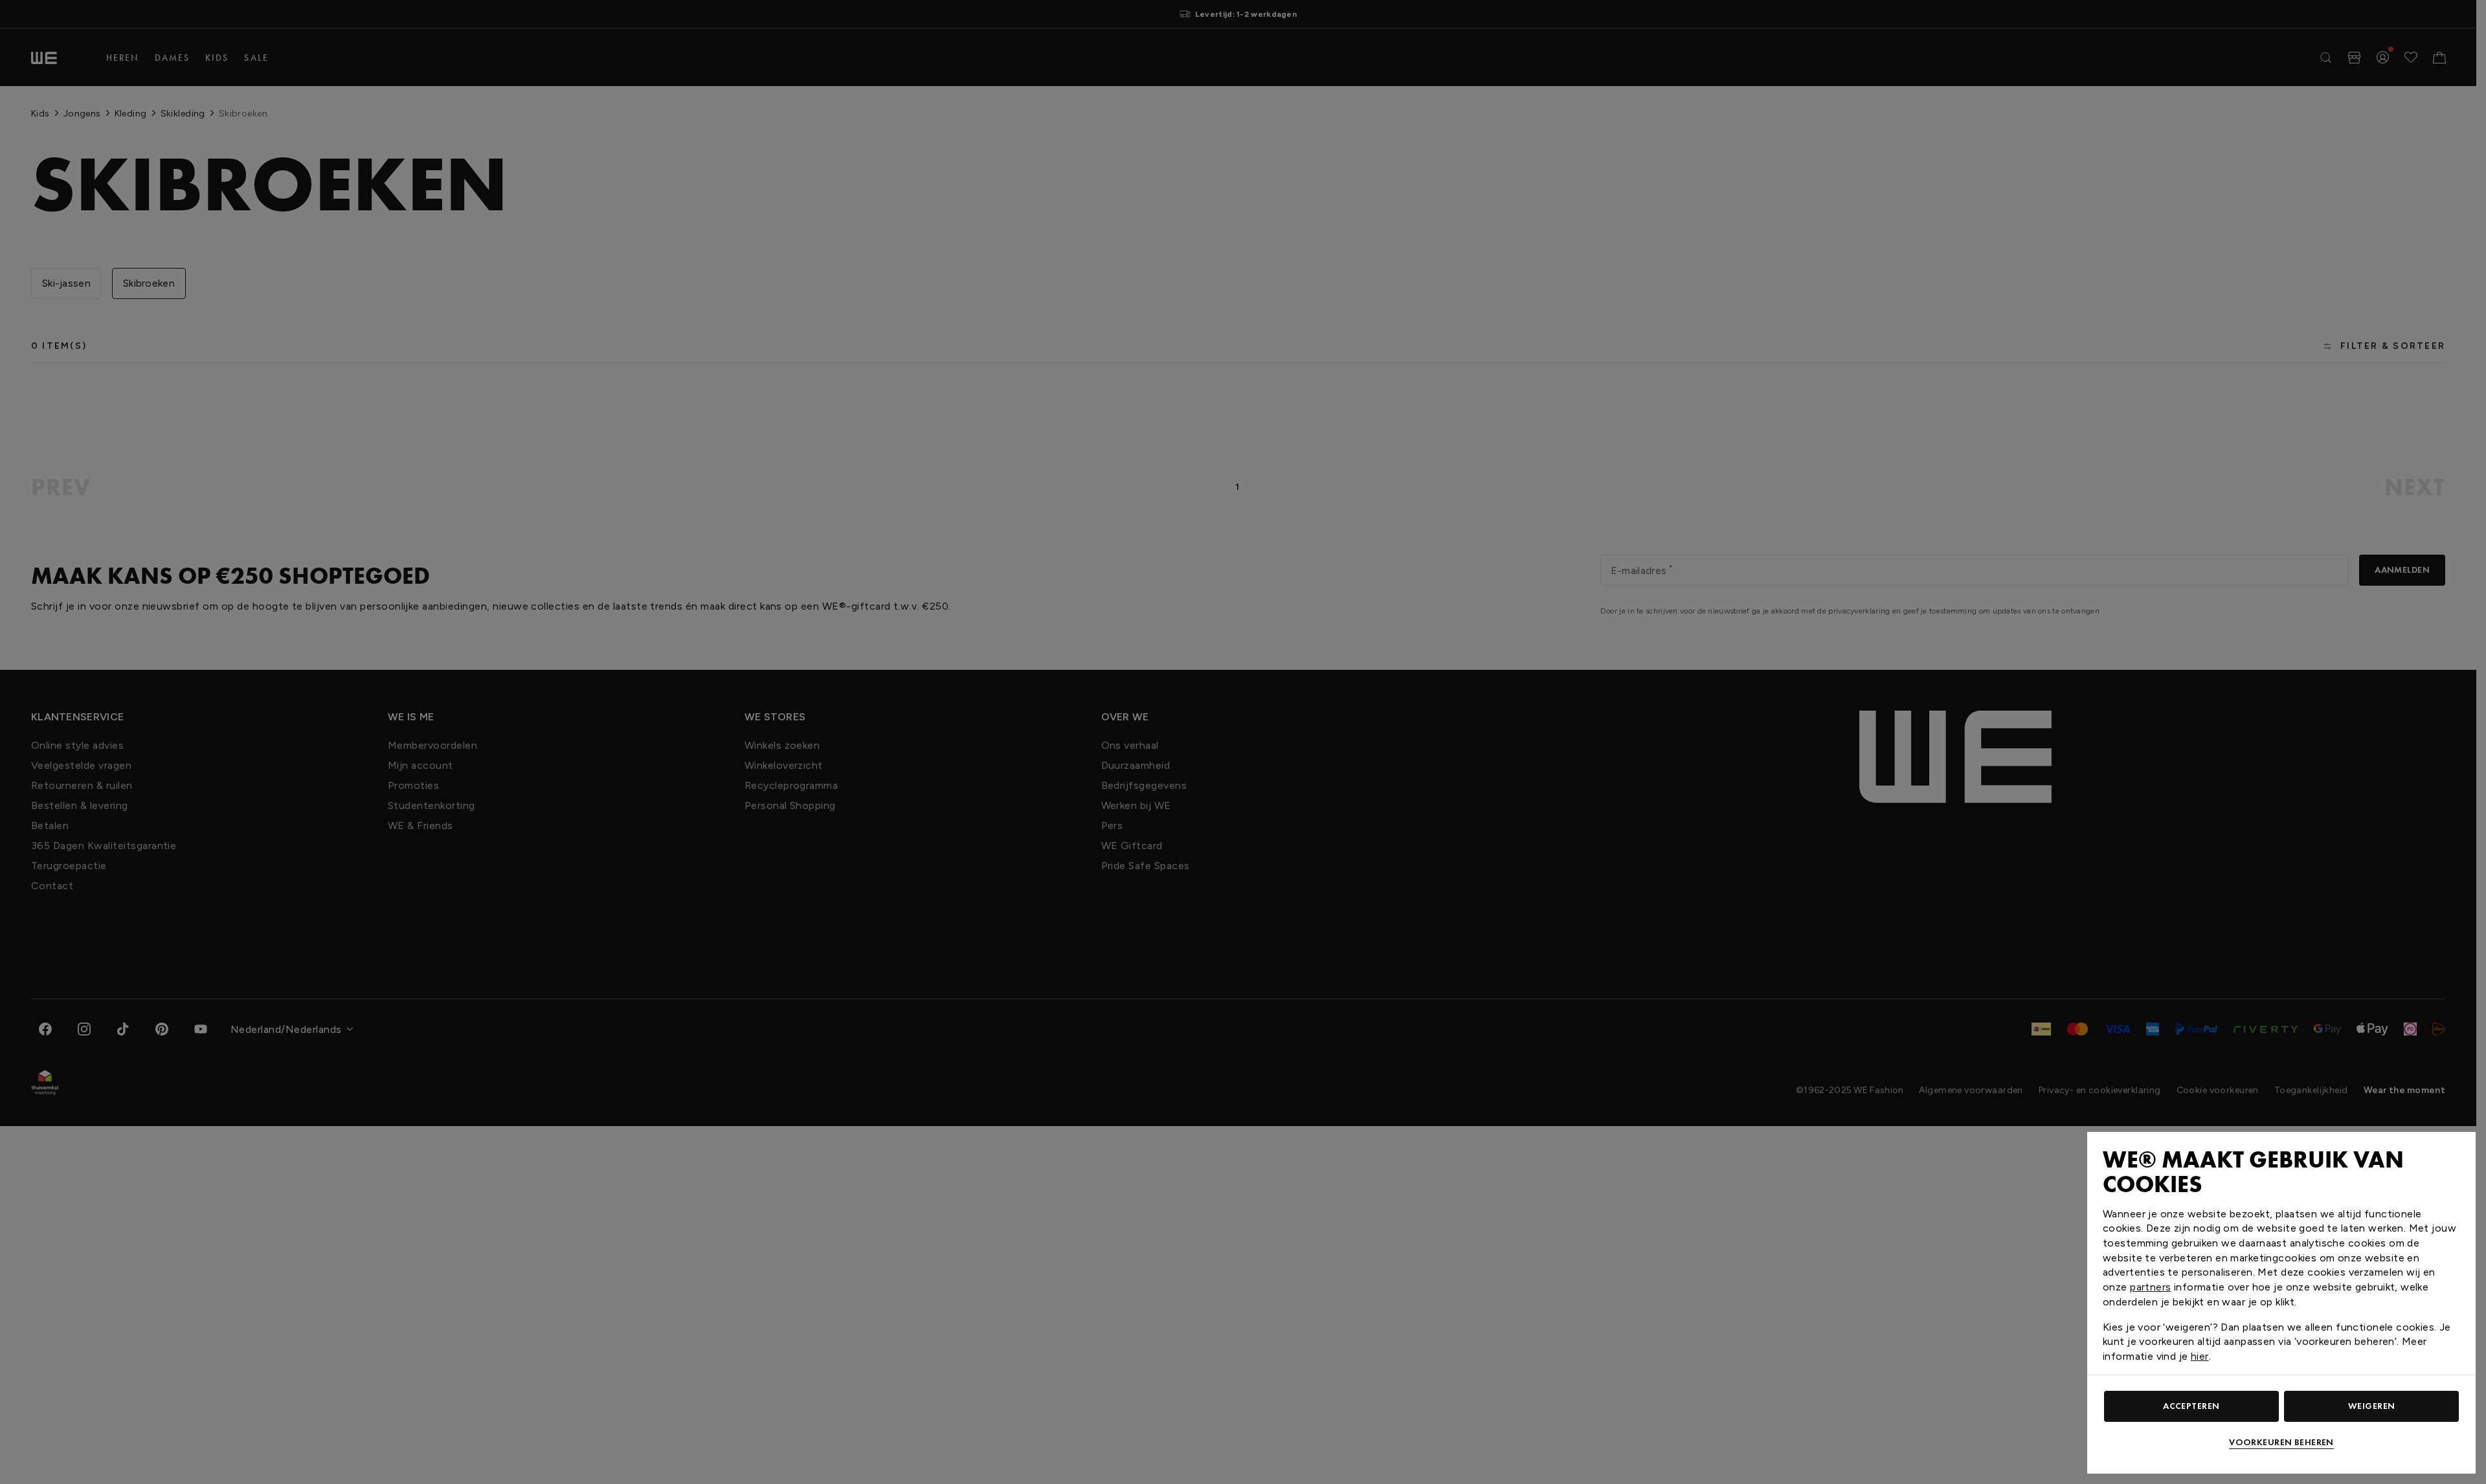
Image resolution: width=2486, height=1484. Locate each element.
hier (2200, 1356)
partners (2150, 1287)
